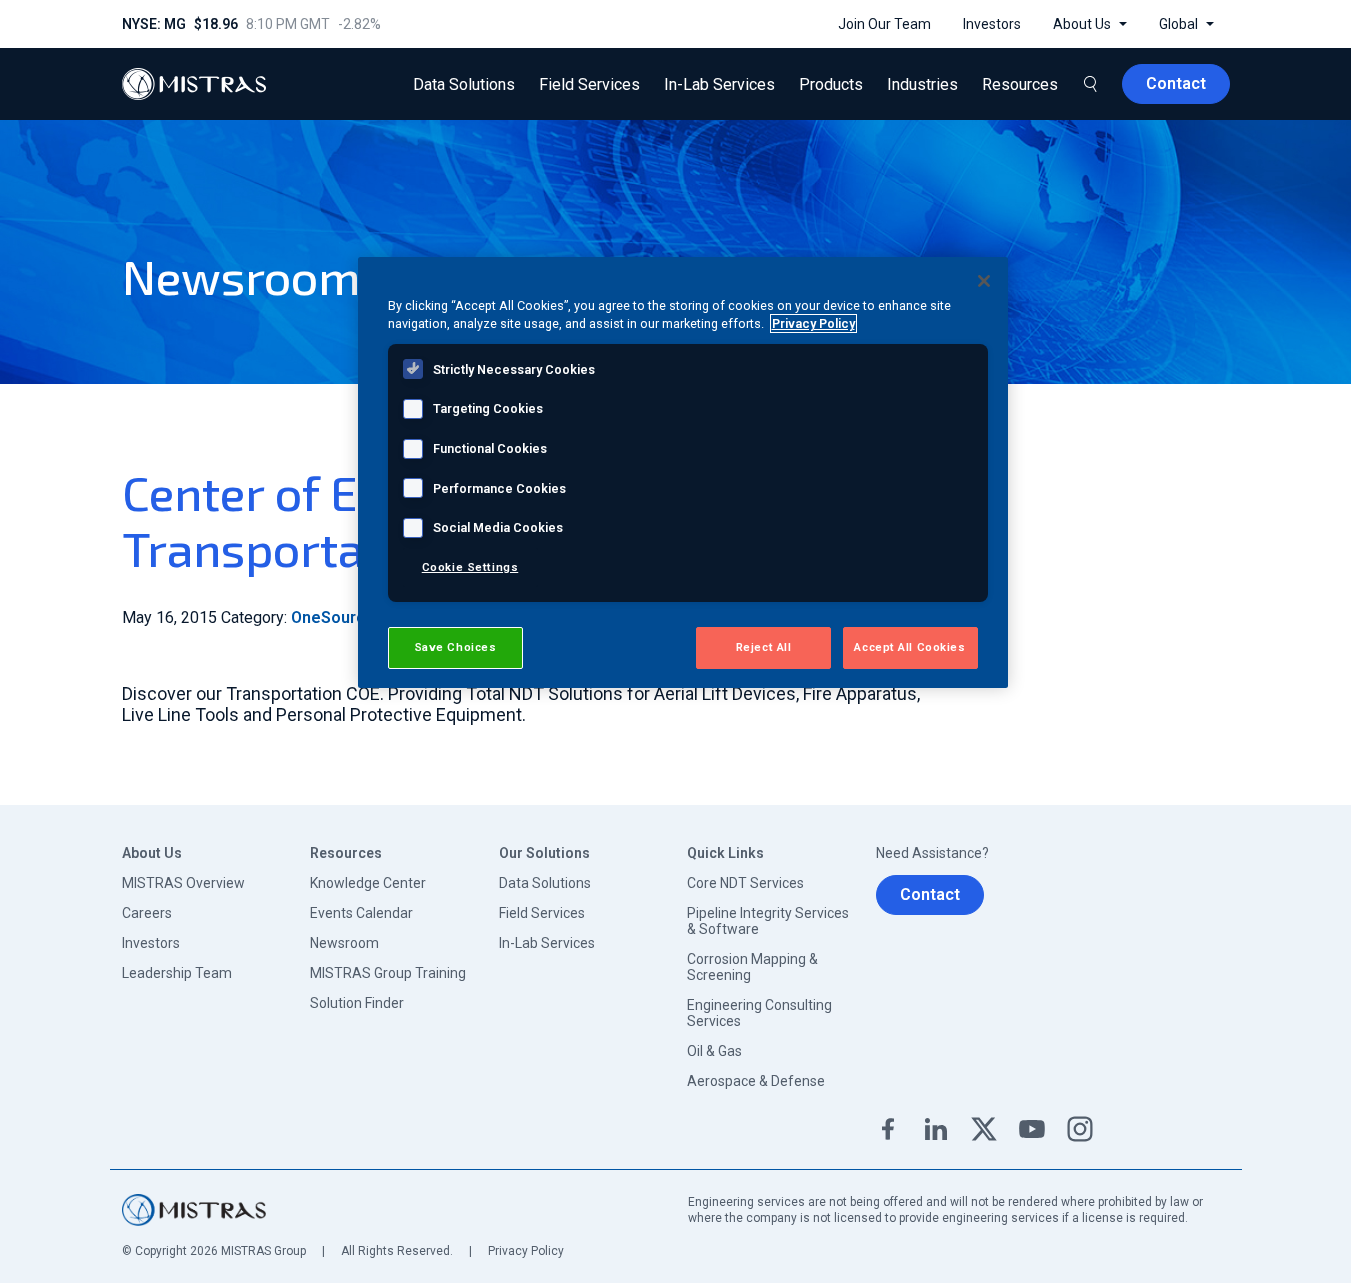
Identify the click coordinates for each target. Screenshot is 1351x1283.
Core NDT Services (745, 883)
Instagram (1080, 1129)
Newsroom (344, 943)
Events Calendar (361, 913)
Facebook (888, 1129)
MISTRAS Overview (183, 883)
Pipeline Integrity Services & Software (768, 921)
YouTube (1032, 1129)
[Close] (984, 281)
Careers (147, 913)
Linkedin (936, 1129)
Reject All (764, 647)
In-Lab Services (547, 943)
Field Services (542, 913)
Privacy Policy (526, 1251)
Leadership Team (177, 973)
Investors (151, 943)
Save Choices (455, 647)
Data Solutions (545, 883)
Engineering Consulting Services (759, 1013)
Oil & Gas (714, 1051)
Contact (930, 894)
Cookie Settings (470, 567)
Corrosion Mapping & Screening (752, 967)
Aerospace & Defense (756, 1081)
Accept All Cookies (909, 647)
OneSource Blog (352, 617)
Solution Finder (357, 1003)
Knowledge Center (368, 883)
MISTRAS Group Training (388, 973)
